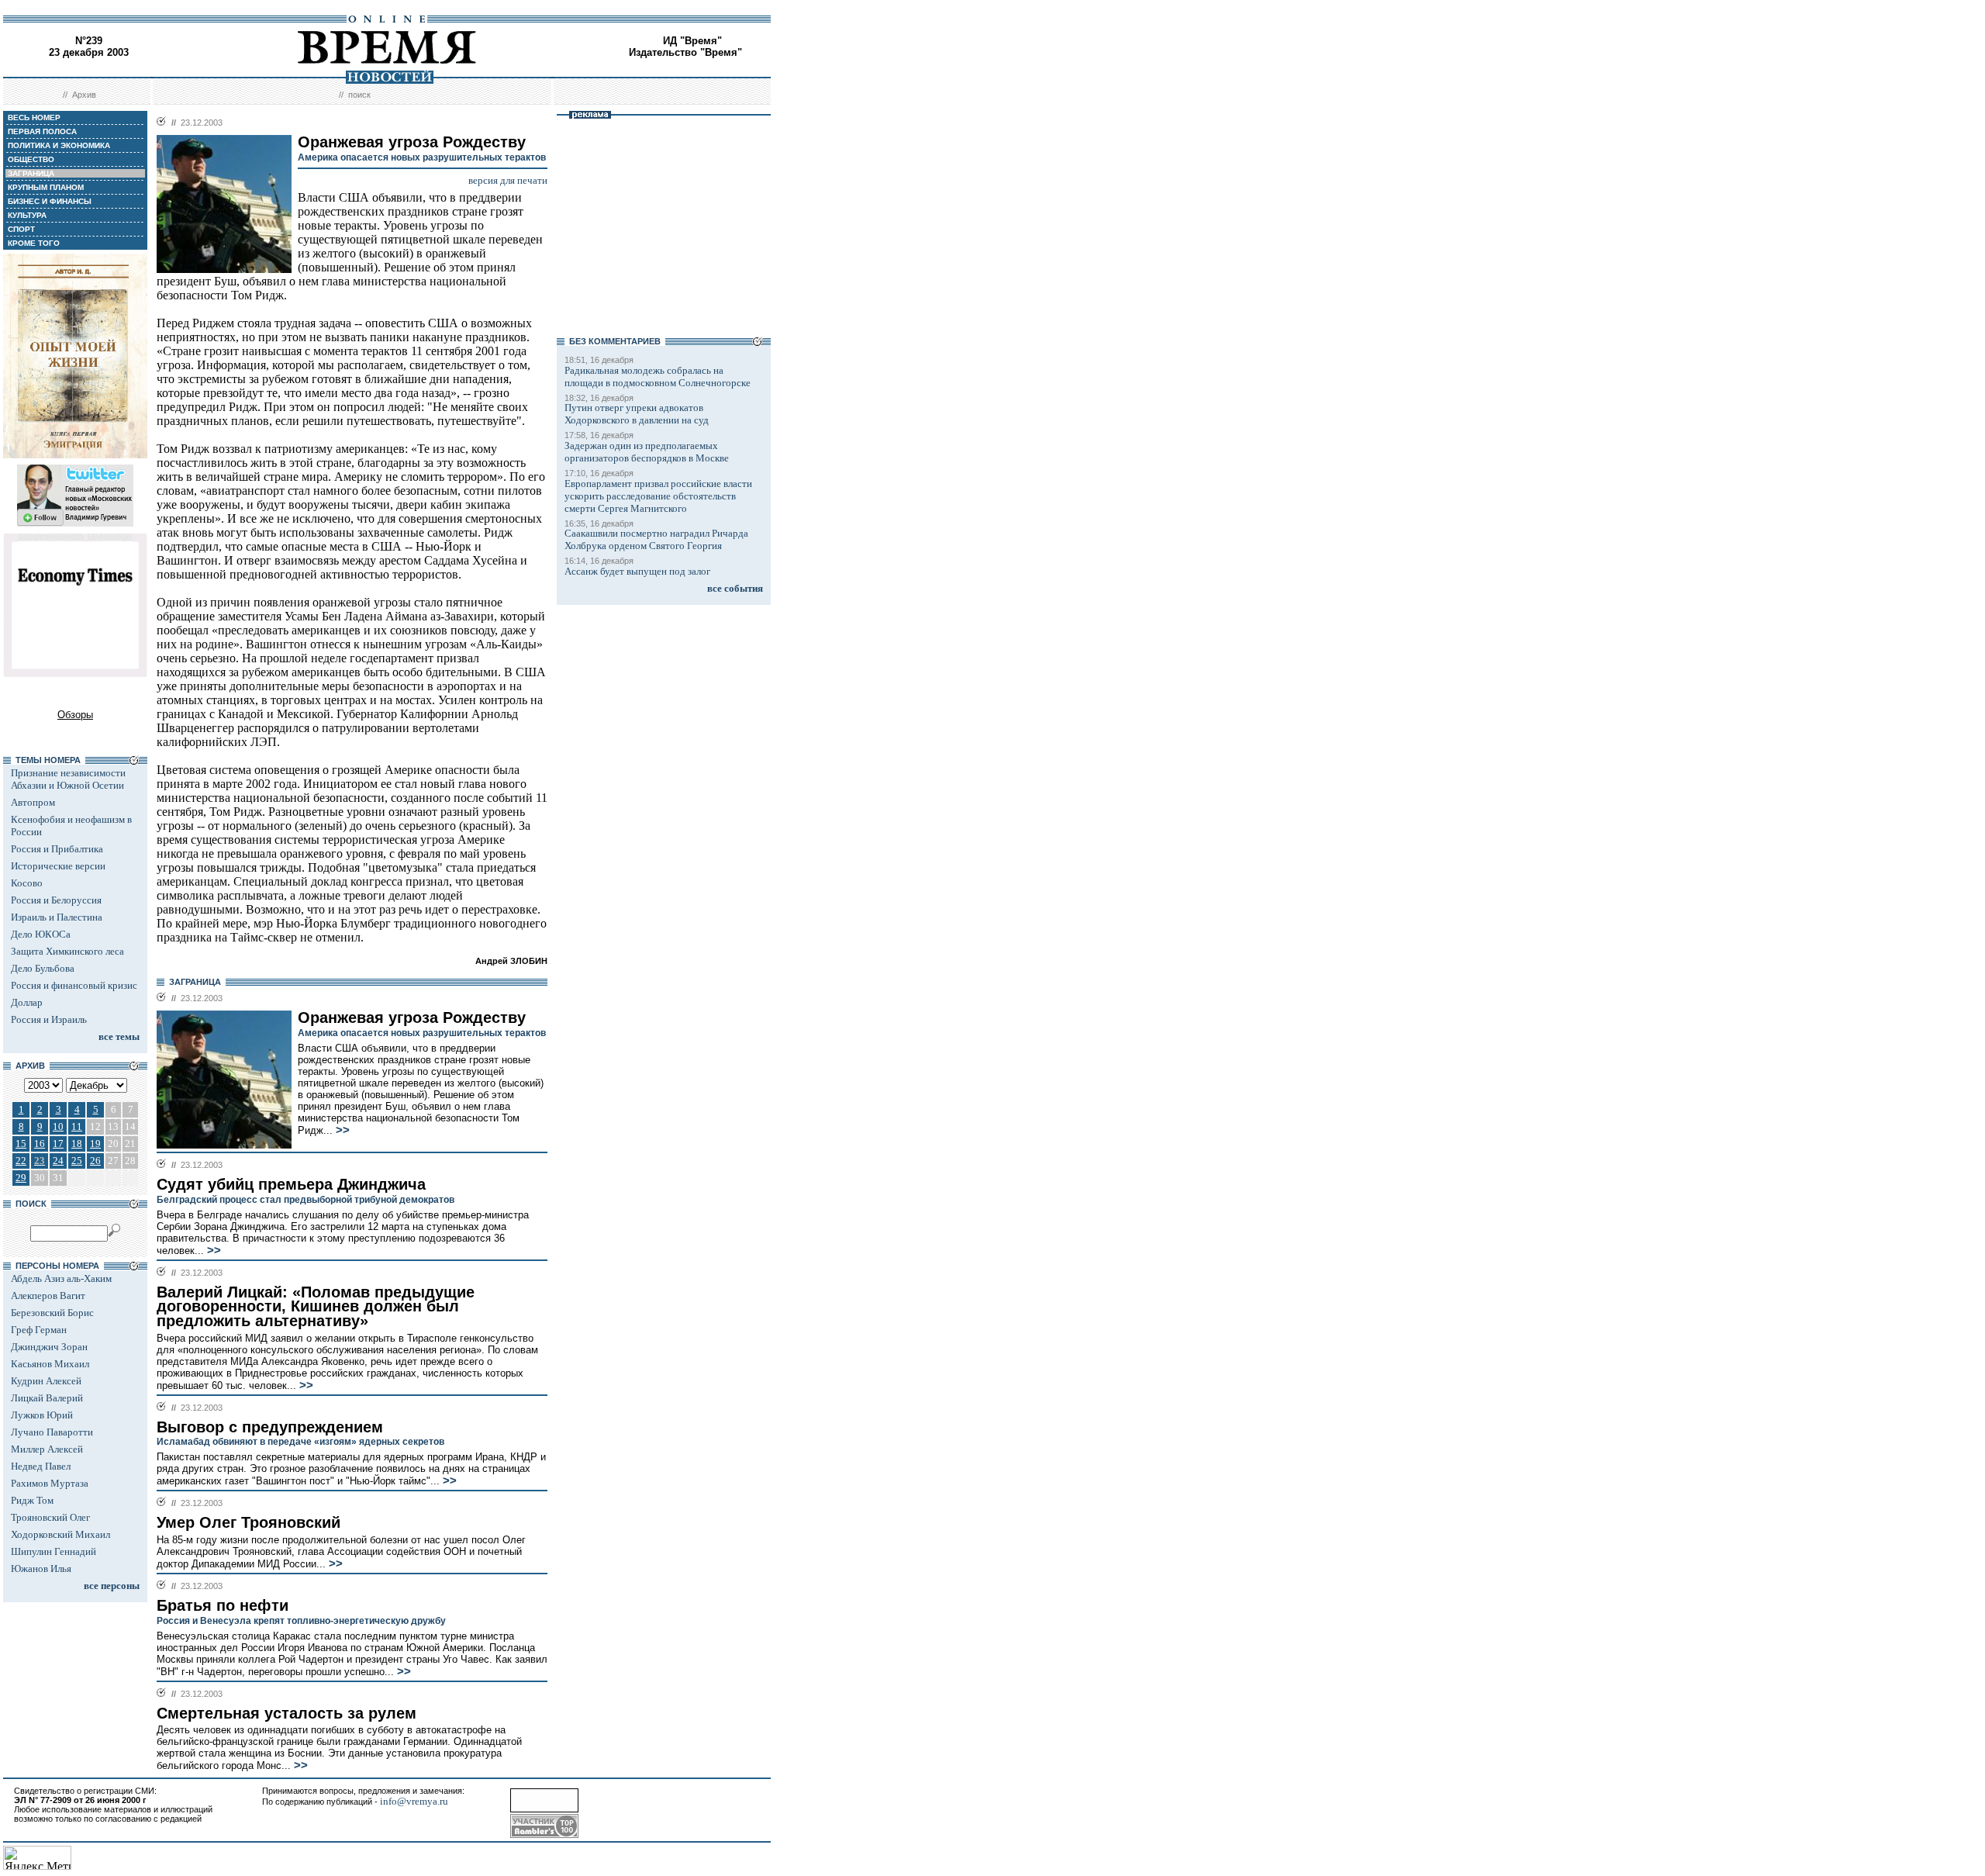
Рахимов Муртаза (50, 1483)
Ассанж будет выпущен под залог (637, 571)
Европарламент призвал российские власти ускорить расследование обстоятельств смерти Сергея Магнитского (658, 496)
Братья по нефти (223, 1605)
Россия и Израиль (49, 1019)
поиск (359, 95)
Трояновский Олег (50, 1517)
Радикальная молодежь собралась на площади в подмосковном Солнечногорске (658, 377)
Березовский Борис (52, 1313)
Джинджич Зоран (49, 1347)
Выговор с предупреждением (270, 1427)
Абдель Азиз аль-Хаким (61, 1278)
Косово (27, 883)
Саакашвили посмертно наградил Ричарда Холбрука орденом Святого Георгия (656, 539)
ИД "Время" (692, 41)
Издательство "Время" (685, 52)
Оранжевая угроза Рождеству (412, 1017)
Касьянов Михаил (50, 1364)
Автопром (33, 802)
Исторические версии (58, 866)
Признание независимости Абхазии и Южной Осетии (68, 779)
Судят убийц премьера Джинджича (291, 1184)
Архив (84, 95)
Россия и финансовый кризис (74, 985)
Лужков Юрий (42, 1415)
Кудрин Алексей (46, 1381)
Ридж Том (32, 1500)
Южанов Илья (41, 1569)
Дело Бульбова (43, 968)
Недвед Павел (41, 1466)
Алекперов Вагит (48, 1296)
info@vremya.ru (414, 1801)
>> (341, 1130)
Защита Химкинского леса (67, 951)
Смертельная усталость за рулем (287, 1713)
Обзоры (75, 715)
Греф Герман (39, 1330)
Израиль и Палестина (57, 917)
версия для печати (508, 180)
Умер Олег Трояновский (249, 1522)
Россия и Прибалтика (57, 849)
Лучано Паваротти (52, 1432)
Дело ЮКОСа (41, 934)
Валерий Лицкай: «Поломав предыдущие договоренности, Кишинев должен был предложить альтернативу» (316, 1306)
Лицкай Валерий (47, 1398)
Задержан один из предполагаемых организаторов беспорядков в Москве (647, 452)
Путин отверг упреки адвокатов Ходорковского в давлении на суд (637, 414)
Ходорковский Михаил (60, 1534)
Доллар (27, 1002)
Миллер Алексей (47, 1449)
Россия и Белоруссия (56, 900)
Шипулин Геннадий (54, 1551)
